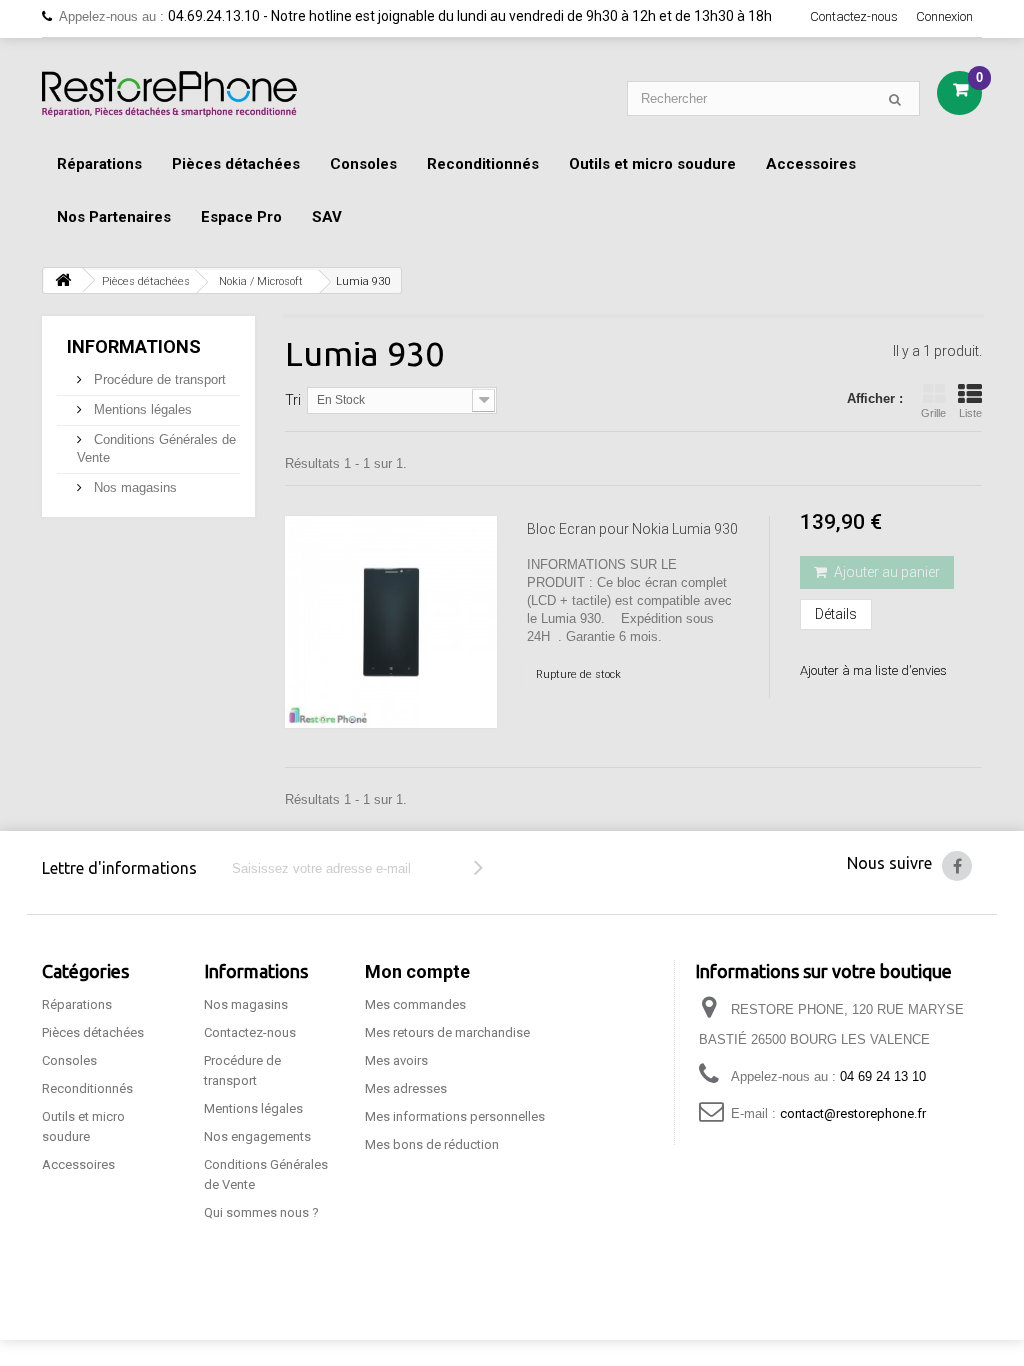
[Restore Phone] (169, 94)
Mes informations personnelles (455, 1116)
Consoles (363, 164)
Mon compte (417, 971)
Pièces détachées (236, 164)
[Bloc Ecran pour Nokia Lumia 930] (391, 622)
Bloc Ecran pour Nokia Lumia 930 (632, 529)
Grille (933, 413)
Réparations (99, 164)
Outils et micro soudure (652, 164)
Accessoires (811, 164)
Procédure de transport (158, 379)
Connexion (944, 16)
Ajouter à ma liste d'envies (873, 670)
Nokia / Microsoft (261, 281)
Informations (134, 346)
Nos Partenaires (114, 217)
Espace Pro (241, 217)
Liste (970, 413)
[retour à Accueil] (63, 280)
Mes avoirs (396, 1060)
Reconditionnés (483, 164)
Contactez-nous (854, 16)
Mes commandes (415, 1004)
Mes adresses (406, 1088)
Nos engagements (257, 1136)
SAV (327, 217)
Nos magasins (133, 487)
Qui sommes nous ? (261, 1212)
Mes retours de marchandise (447, 1032)
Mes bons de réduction (432, 1144)
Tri (293, 400)
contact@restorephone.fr (853, 1113)
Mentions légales (141, 409)
